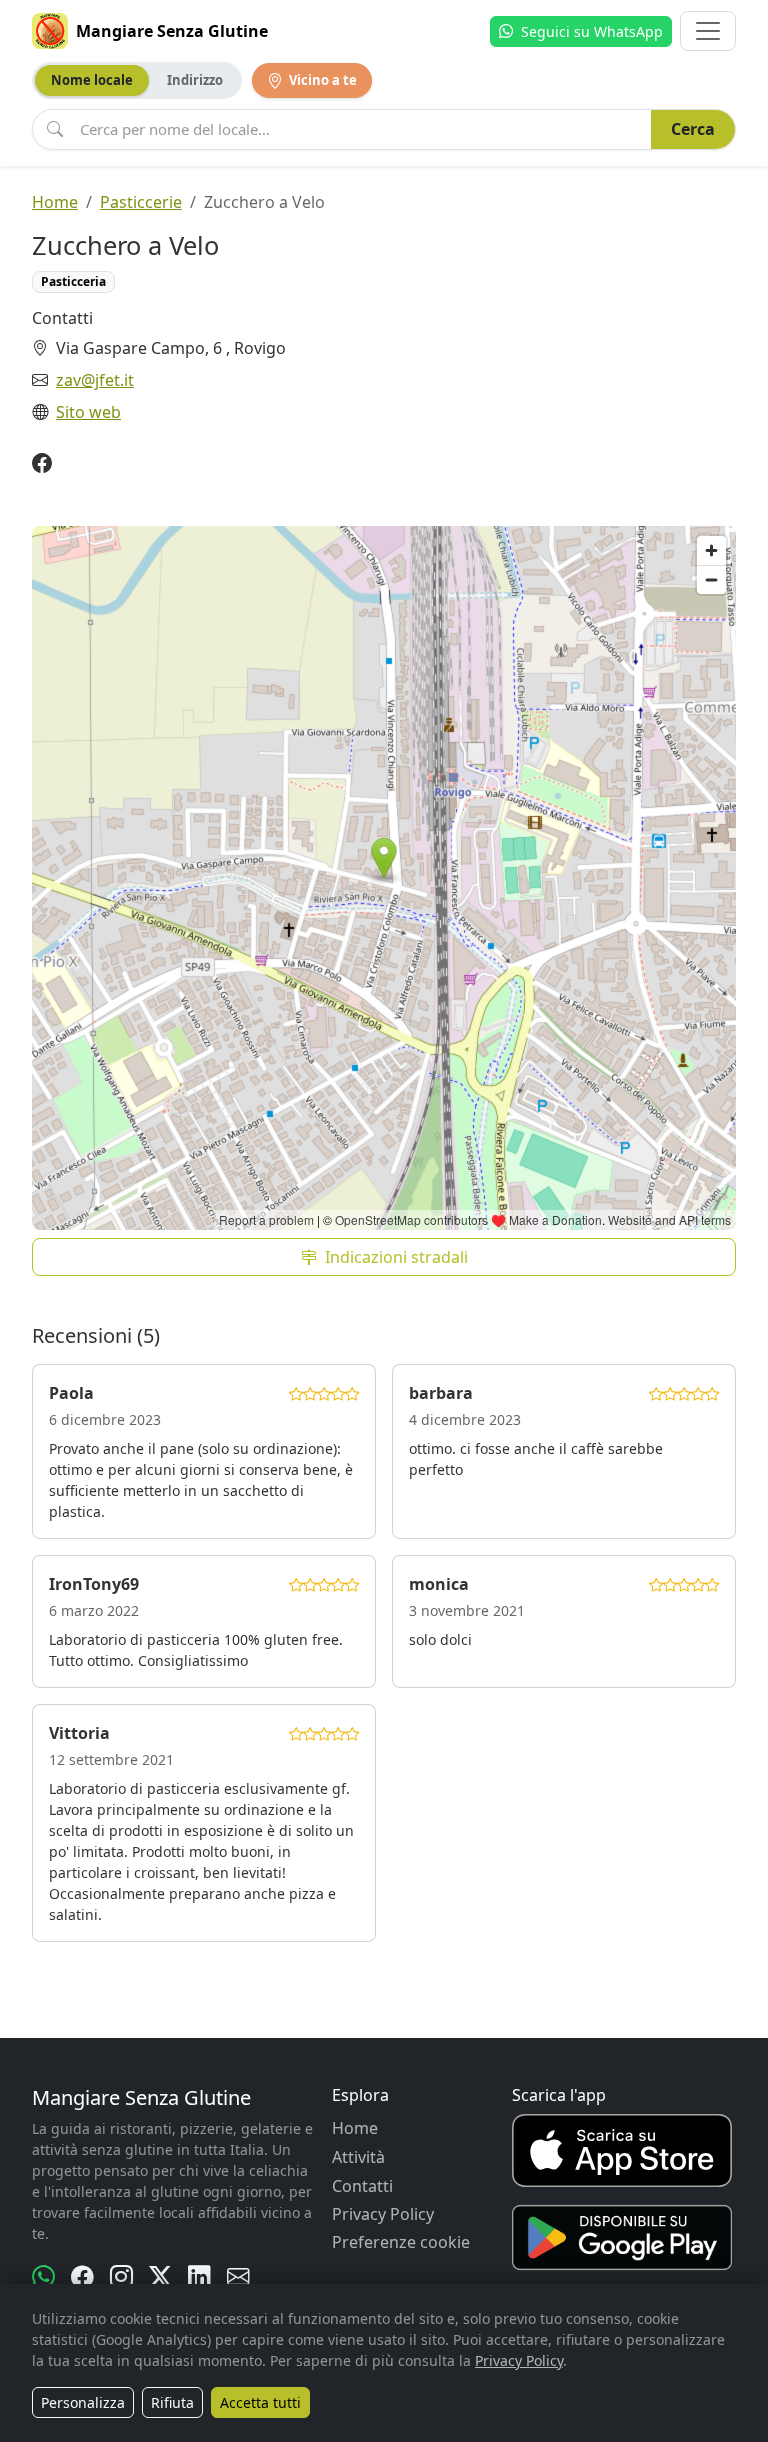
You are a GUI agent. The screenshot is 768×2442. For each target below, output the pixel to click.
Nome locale (92, 80)
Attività (358, 2157)
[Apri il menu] (708, 31)
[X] (160, 2277)
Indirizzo (195, 80)
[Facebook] (42, 463)
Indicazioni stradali (396, 1257)
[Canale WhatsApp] (43, 2277)
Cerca (693, 129)
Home (55, 202)
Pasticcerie (141, 202)
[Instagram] (121, 2277)
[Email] (238, 2277)
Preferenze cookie (401, 2242)
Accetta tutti (260, 2402)
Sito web (88, 412)
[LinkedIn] (199, 2277)
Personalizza (83, 2402)
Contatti (362, 2186)
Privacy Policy (383, 2214)
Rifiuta (172, 2402)
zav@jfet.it (95, 380)
